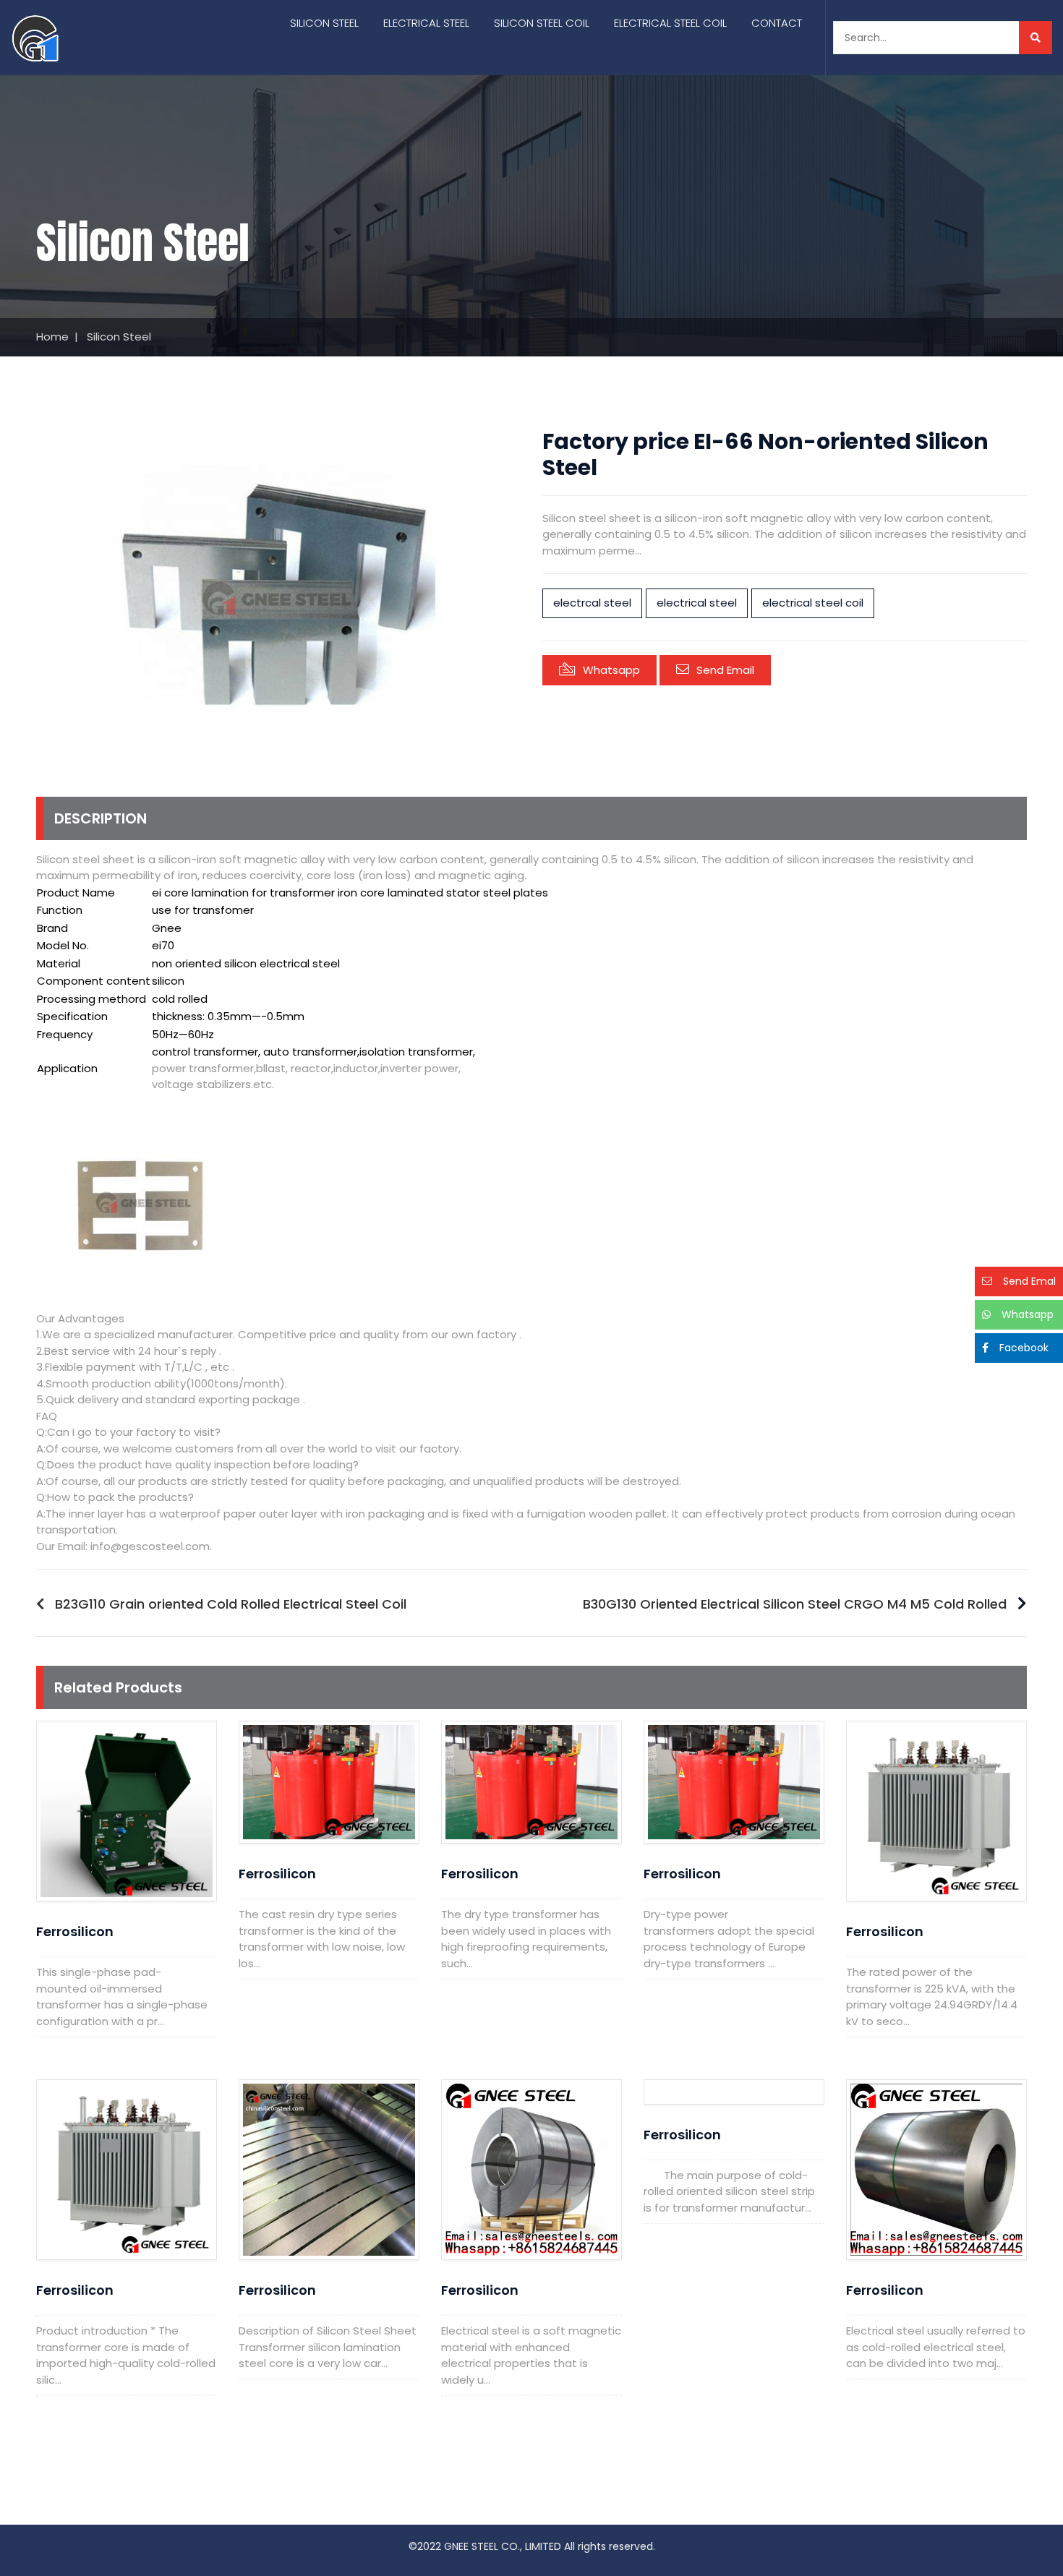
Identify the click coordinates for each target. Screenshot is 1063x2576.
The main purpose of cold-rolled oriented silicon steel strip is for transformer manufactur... (729, 2191)
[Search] (1036, 38)
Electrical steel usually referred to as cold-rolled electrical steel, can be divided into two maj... (936, 2347)
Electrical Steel (426, 23)
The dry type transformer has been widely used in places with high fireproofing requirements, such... (526, 1939)
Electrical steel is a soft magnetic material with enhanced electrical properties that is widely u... (531, 2355)
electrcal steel (592, 603)
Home (52, 337)
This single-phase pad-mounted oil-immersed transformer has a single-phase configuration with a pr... (122, 1997)
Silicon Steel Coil (542, 23)
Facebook (1024, 1348)
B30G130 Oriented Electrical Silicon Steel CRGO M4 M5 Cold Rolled (795, 1604)
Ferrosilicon (75, 1931)
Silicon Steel (324, 23)
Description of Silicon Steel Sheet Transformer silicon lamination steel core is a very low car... (328, 2347)
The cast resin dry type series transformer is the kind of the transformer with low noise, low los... (322, 1939)
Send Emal (1029, 1281)
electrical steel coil (813, 603)
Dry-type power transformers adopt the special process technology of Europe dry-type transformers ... (729, 1939)
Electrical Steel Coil (670, 23)
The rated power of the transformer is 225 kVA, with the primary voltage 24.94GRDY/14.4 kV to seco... (932, 1997)
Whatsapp (611, 670)
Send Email (725, 670)
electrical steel (697, 603)
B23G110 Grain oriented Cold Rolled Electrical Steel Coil (231, 1604)
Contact (777, 23)
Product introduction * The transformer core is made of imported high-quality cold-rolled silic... (126, 2355)
